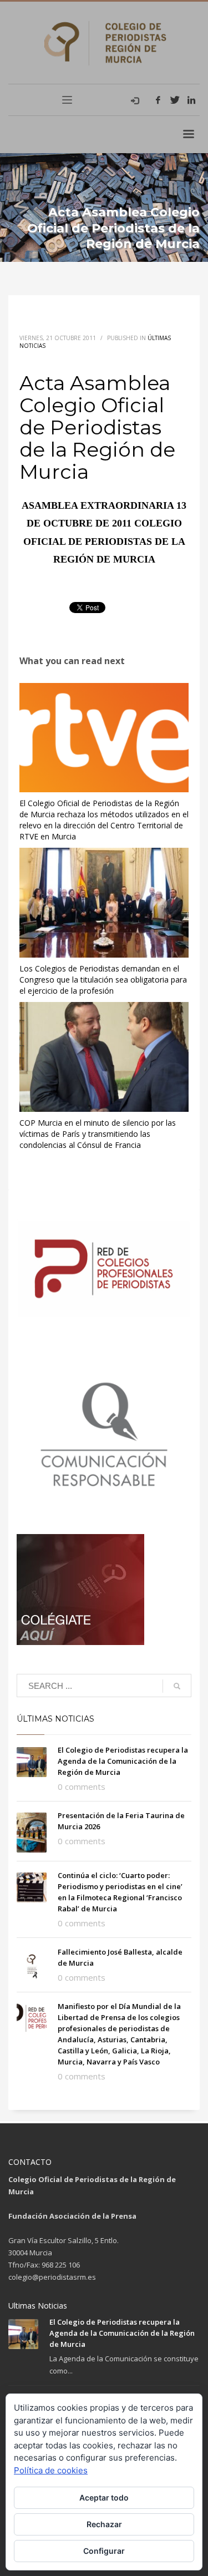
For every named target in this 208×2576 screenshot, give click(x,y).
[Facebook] (158, 100)
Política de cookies (51, 2470)
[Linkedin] (191, 100)
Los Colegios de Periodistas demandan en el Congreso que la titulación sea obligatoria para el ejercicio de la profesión (103, 980)
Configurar (104, 2551)
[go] (177, 1686)
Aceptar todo (104, 2497)
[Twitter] (175, 100)
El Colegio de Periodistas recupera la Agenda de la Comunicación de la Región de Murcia (123, 1761)
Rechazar (104, 2524)
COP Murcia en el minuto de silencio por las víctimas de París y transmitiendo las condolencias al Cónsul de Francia (98, 1134)
